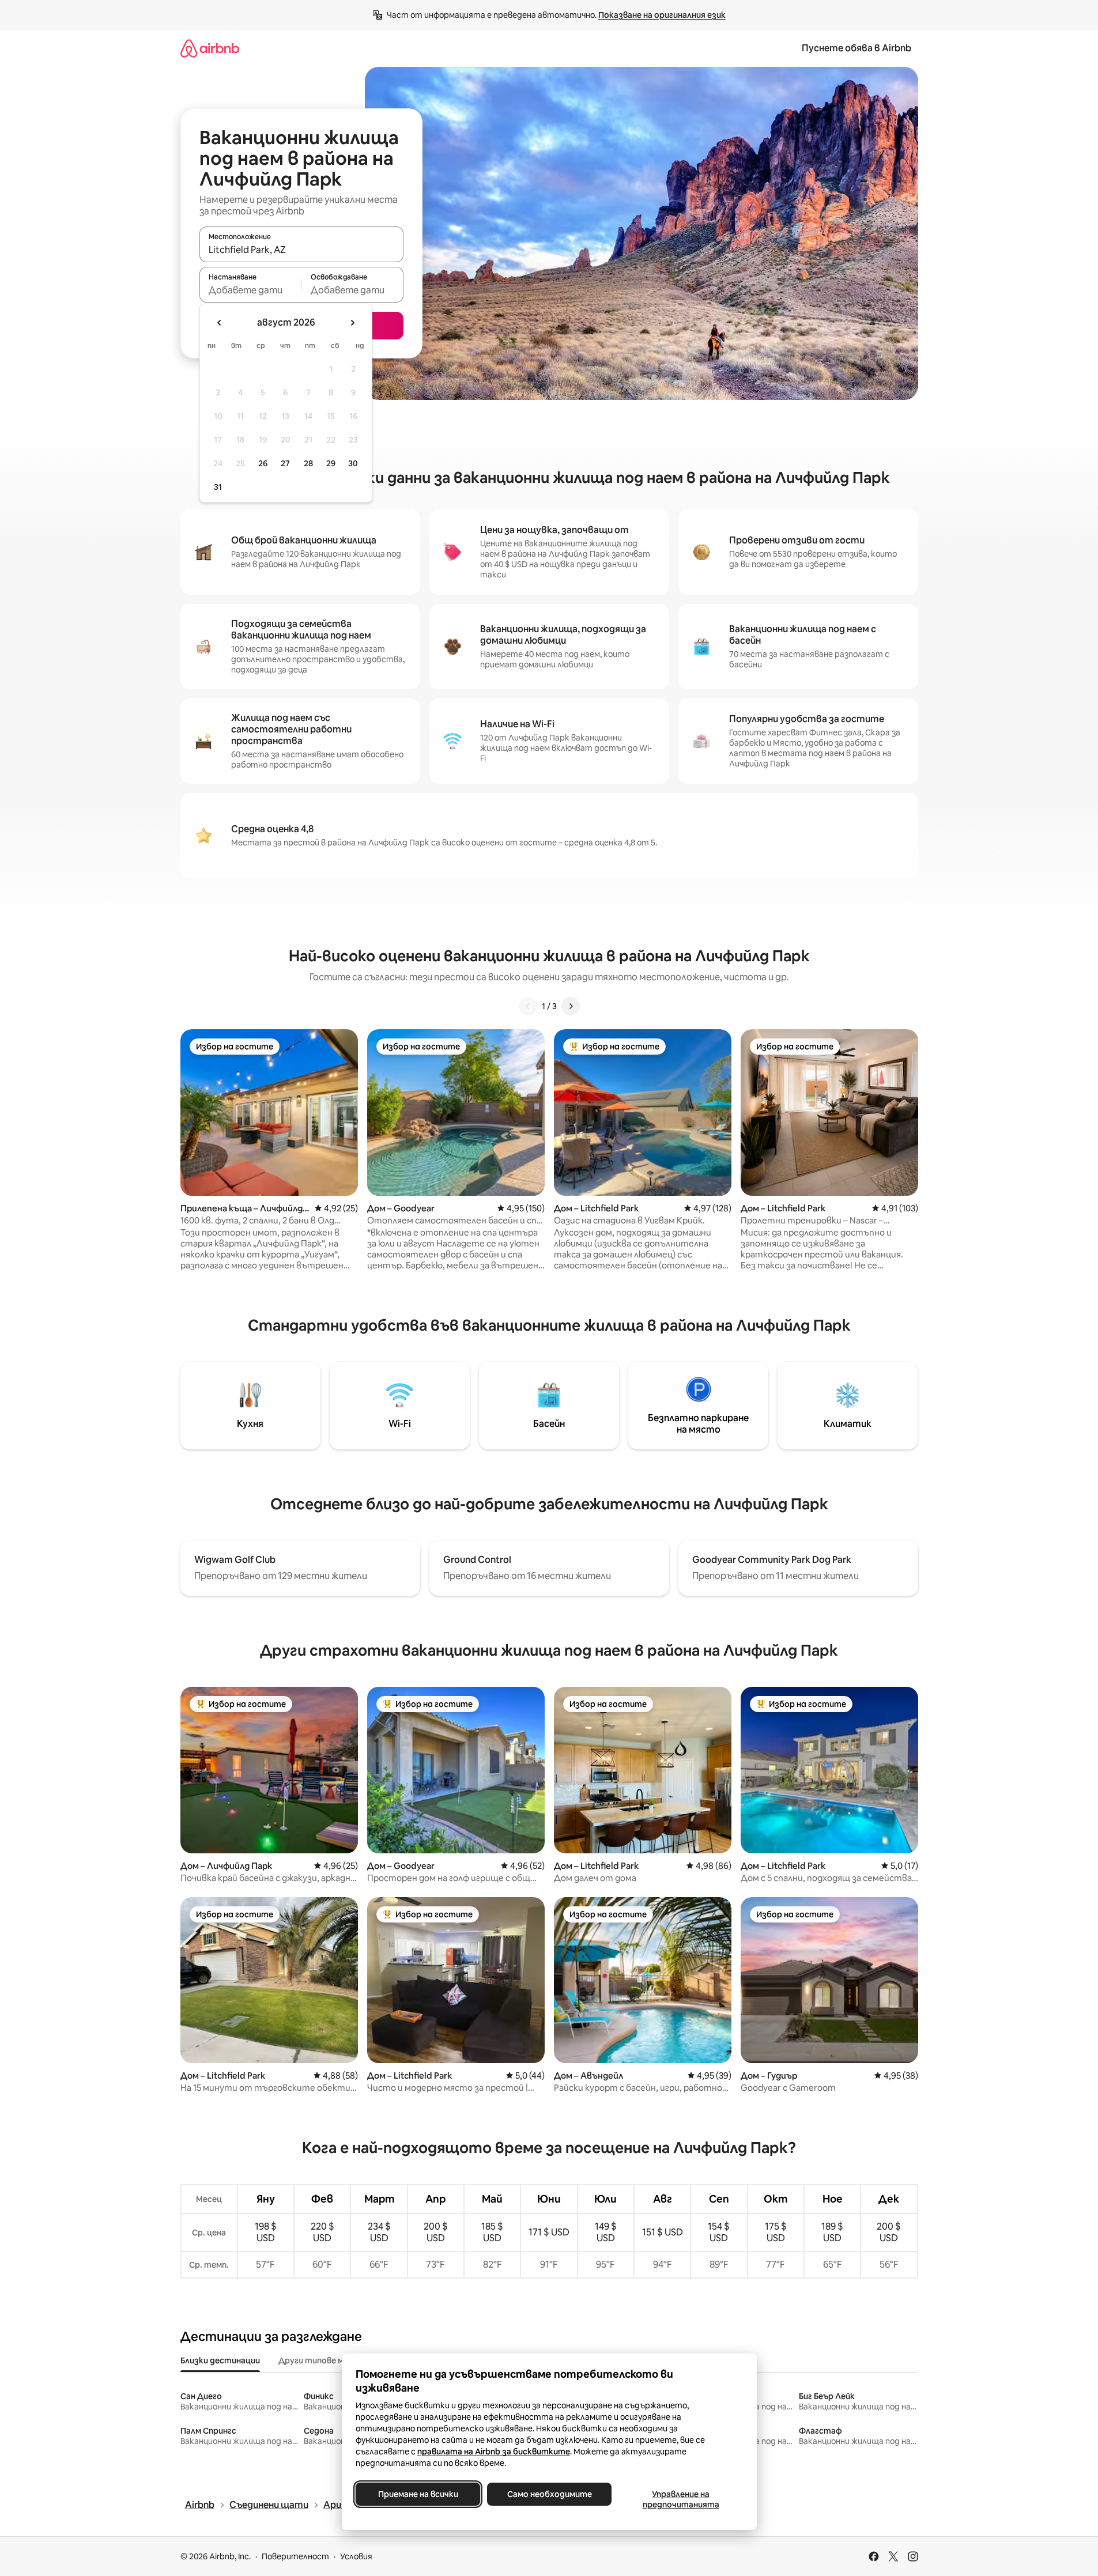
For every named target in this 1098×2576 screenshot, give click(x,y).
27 (285, 463)
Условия (356, 2556)
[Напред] (571, 1006)
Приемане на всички (418, 2494)
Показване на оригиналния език (662, 15)
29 (331, 463)
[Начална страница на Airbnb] (210, 48)
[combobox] (301, 250)
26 (263, 463)
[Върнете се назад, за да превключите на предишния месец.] (220, 323)
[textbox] (250, 290)
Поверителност (295, 2556)
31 (218, 487)
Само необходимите (549, 2494)
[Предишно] (528, 1006)
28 (308, 463)
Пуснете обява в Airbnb (856, 48)
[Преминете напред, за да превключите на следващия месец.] (352, 323)
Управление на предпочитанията (680, 2499)
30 (353, 463)
